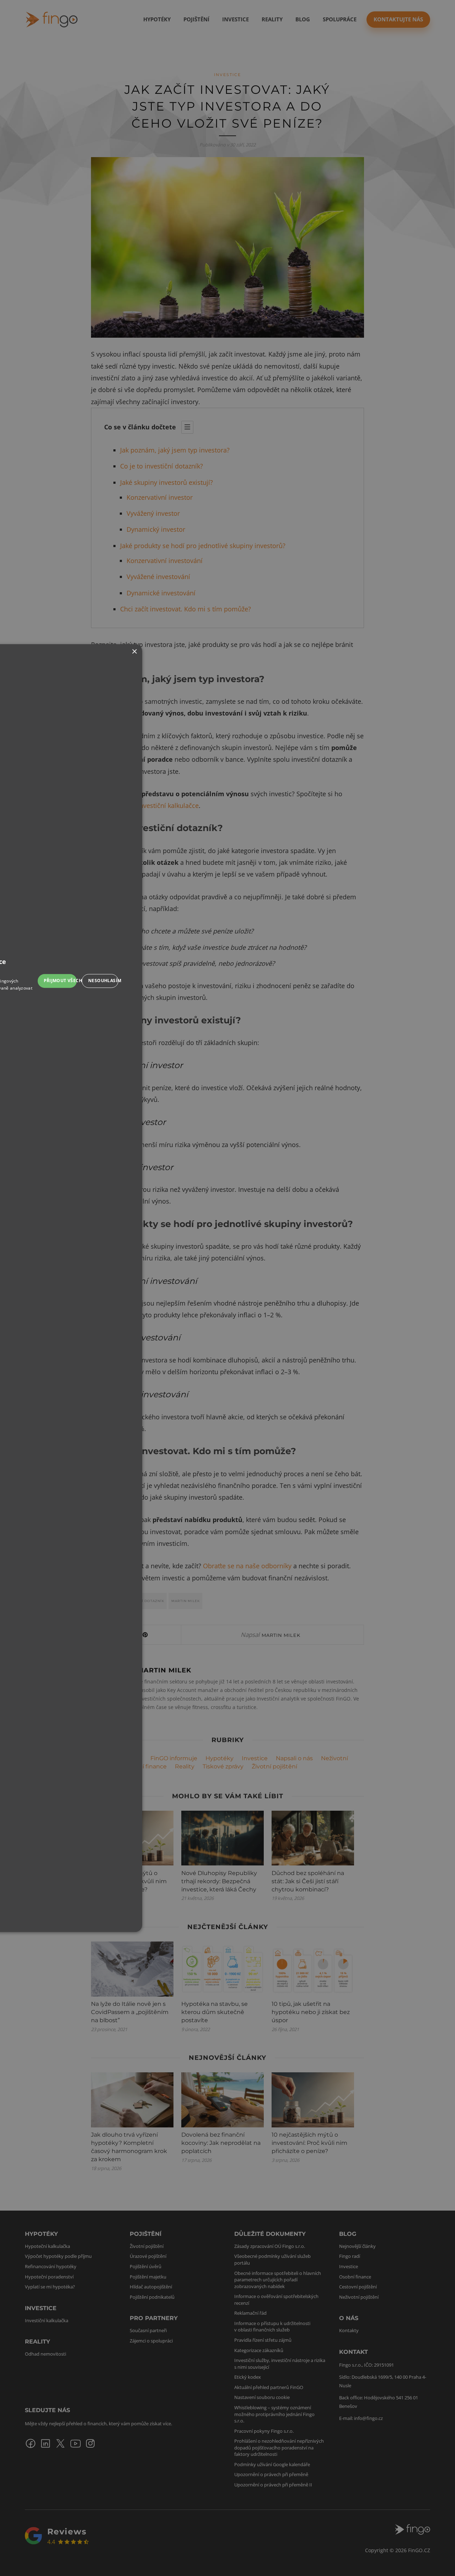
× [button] (134, 652)
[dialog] (227, 1288)
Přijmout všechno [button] (60, 981)
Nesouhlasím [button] (103, 981)
